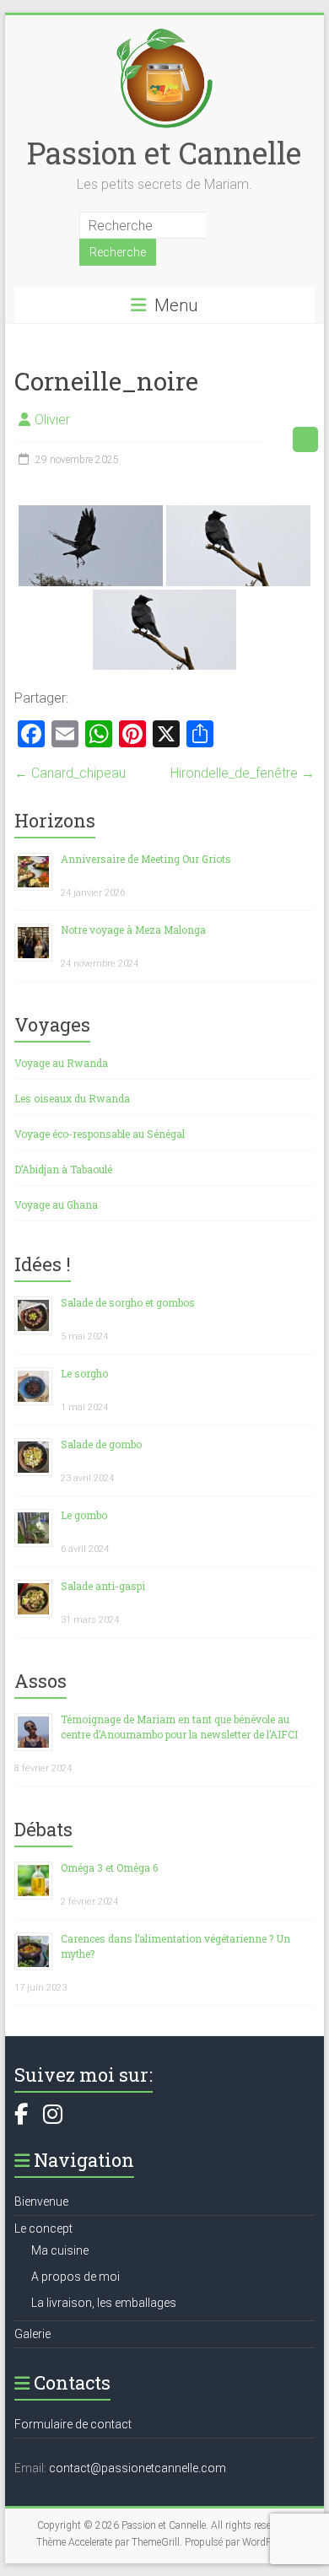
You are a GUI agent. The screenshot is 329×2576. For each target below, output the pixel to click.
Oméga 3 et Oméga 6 (109, 1867)
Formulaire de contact (73, 2424)
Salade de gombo (101, 1444)
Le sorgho (84, 1373)
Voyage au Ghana (56, 1204)
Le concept (43, 2228)
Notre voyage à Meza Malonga (133, 930)
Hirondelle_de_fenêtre (243, 773)
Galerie (32, 2334)
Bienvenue (41, 2201)
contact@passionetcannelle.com (138, 2468)
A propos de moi (76, 2277)
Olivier (52, 420)
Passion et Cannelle (164, 153)
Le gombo (84, 1515)
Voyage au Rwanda (61, 1063)
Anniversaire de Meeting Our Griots (146, 859)
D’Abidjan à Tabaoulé (63, 1169)
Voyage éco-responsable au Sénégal (100, 1134)
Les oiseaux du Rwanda (72, 1098)
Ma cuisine (60, 2250)
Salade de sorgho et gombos (128, 1302)
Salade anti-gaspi (103, 1586)
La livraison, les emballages (104, 2303)
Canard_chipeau (70, 773)
